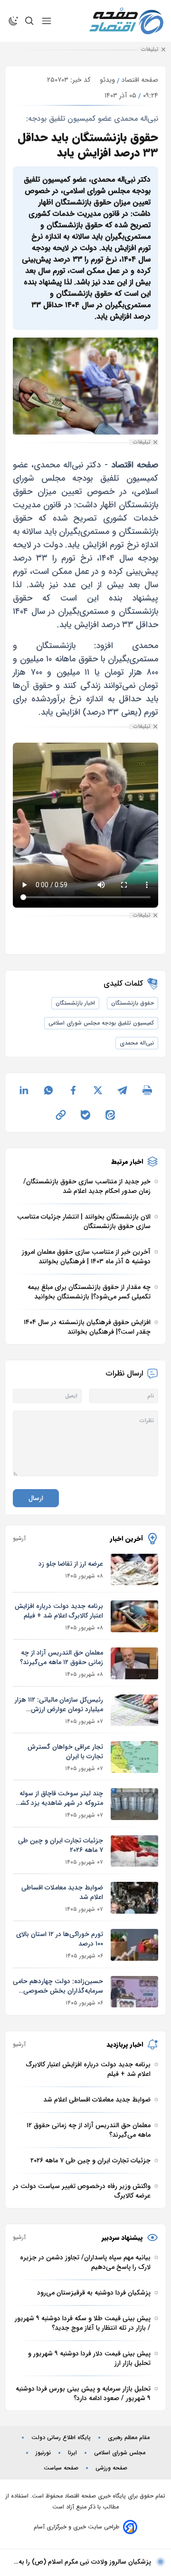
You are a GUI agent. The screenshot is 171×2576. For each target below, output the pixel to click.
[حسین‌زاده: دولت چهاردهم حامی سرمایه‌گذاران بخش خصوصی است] (134, 1992)
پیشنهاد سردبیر (122, 2237)
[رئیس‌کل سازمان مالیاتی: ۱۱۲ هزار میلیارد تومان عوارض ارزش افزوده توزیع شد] (134, 1710)
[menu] (47, 21)
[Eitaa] (110, 1115)
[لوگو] (126, 21)
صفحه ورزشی (111, 2468)
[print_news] (147, 1090)
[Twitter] (98, 1090)
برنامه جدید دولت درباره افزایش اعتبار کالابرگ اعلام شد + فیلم (59, 1611)
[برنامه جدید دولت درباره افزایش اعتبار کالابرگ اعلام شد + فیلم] (134, 1616)
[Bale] (85, 1115)
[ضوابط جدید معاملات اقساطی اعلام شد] (134, 1898)
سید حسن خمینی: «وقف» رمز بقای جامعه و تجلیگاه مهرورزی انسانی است (80, 2562)
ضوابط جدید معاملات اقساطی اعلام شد (62, 1892)
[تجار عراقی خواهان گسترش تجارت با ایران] (134, 1757)
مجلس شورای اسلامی (120, 2453)
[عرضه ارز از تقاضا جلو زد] (134, 1570)
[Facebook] (73, 1090)
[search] (29, 21)
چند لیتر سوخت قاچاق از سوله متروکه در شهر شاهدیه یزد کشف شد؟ (59, 1798)
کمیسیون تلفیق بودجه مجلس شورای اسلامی (101, 1023)
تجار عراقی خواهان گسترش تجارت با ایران (65, 1752)
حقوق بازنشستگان (133, 1003)
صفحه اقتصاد (140, 80)
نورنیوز (43, 2453)
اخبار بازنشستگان (75, 1003)
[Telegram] (123, 1090)
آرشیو (19, 1539)
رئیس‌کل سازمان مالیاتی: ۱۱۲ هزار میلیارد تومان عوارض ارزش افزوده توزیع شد (59, 1704)
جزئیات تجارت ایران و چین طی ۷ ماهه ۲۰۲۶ (61, 1845)
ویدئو (107, 80)
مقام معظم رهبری (129, 2438)
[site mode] (13, 21)
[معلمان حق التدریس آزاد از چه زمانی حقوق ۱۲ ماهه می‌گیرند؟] (134, 1663)
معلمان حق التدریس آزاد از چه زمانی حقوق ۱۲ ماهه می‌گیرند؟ (62, 1657)
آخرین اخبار (127, 1539)
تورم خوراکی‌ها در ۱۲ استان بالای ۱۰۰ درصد (60, 1939)
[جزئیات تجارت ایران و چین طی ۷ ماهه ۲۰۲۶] (134, 1851)
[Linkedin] (24, 1090)
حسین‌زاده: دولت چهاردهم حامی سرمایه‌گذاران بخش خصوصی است (58, 1986)
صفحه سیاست (61, 2468)
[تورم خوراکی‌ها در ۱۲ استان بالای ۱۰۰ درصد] (134, 1945)
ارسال (36, 1498)
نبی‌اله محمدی (137, 1043)
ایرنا (72, 2453)
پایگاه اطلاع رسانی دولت (61, 2438)
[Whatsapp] (48, 1090)
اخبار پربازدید (125, 2044)
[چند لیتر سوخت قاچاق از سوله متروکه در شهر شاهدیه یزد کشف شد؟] (134, 1804)
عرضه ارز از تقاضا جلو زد (71, 1564)
